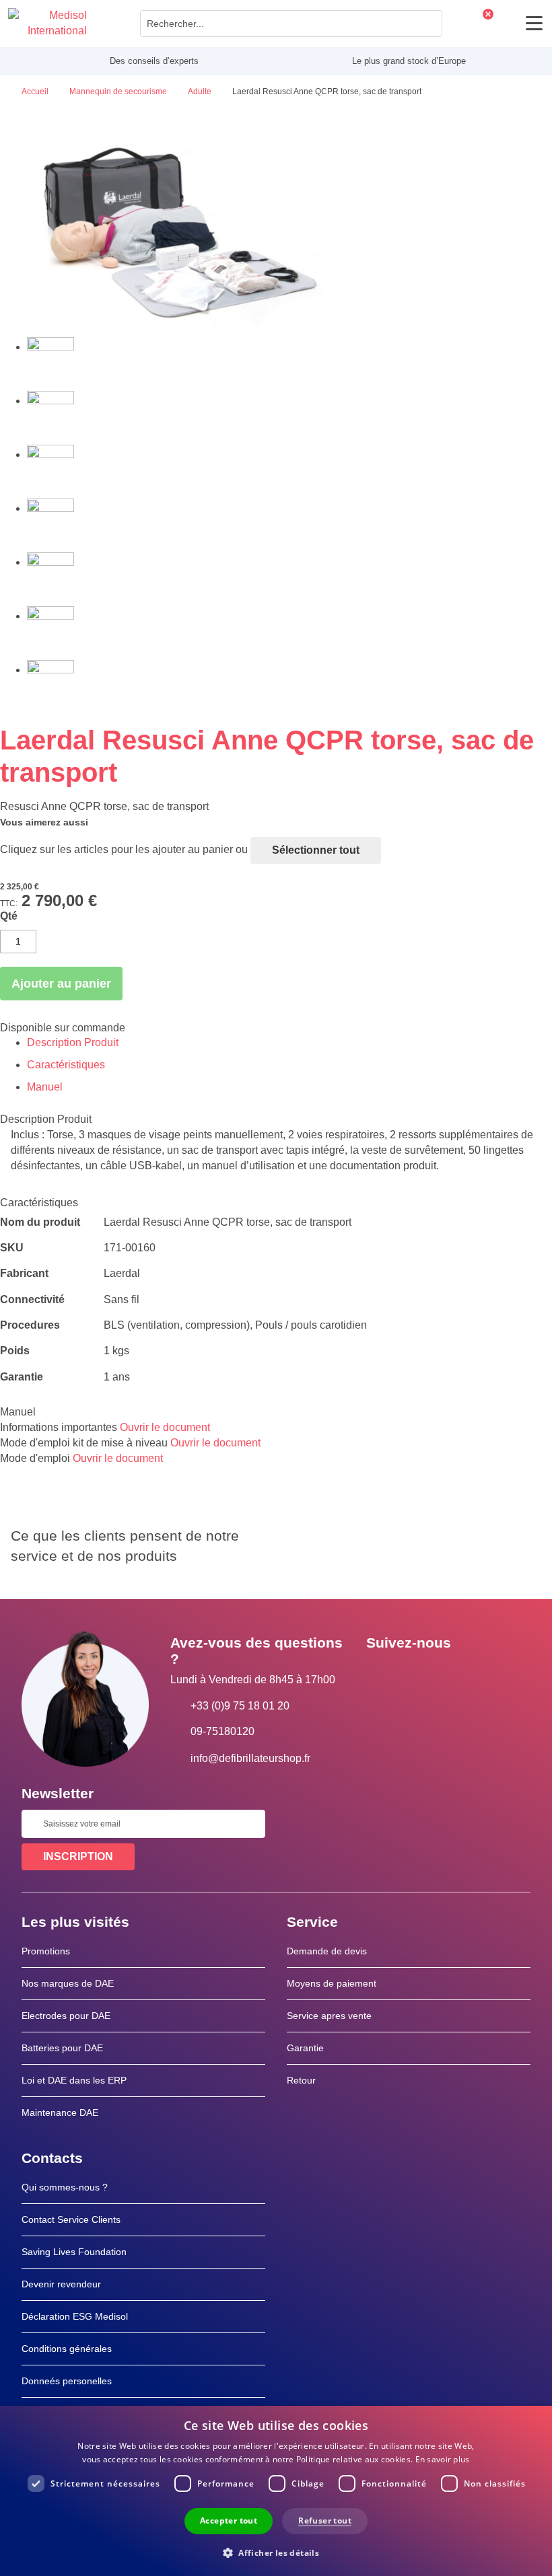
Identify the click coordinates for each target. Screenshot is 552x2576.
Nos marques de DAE (68, 1983)
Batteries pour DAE (62, 2048)
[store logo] (47, 24)
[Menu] (534, 23)
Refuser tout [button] (325, 2520)
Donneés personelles (67, 2381)
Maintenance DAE (60, 2112)
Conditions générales (67, 2349)
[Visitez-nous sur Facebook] (380, 1673)
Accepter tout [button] (229, 2520)
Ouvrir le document (165, 1427)
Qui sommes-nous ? (65, 2187)
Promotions (46, 1951)
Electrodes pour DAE (66, 2016)
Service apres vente (329, 2016)
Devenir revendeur (61, 2284)
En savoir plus (443, 2459)
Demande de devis (327, 1951)
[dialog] (276, 2491)
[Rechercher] (428, 24)
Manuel (45, 1087)
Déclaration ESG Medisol (75, 2316)
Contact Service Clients (71, 2219)
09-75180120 (222, 1731)
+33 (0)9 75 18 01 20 (240, 1706)
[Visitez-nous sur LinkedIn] (419, 1673)
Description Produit (73, 1042)
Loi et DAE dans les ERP (74, 2080)
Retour (301, 2080)
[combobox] (291, 24)
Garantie (305, 2048)
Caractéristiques (66, 1065)
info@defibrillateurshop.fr (250, 1758)
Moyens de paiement (332, 1983)
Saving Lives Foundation (74, 2252)
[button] (276, 2552)
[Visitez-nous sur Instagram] (458, 1673)
